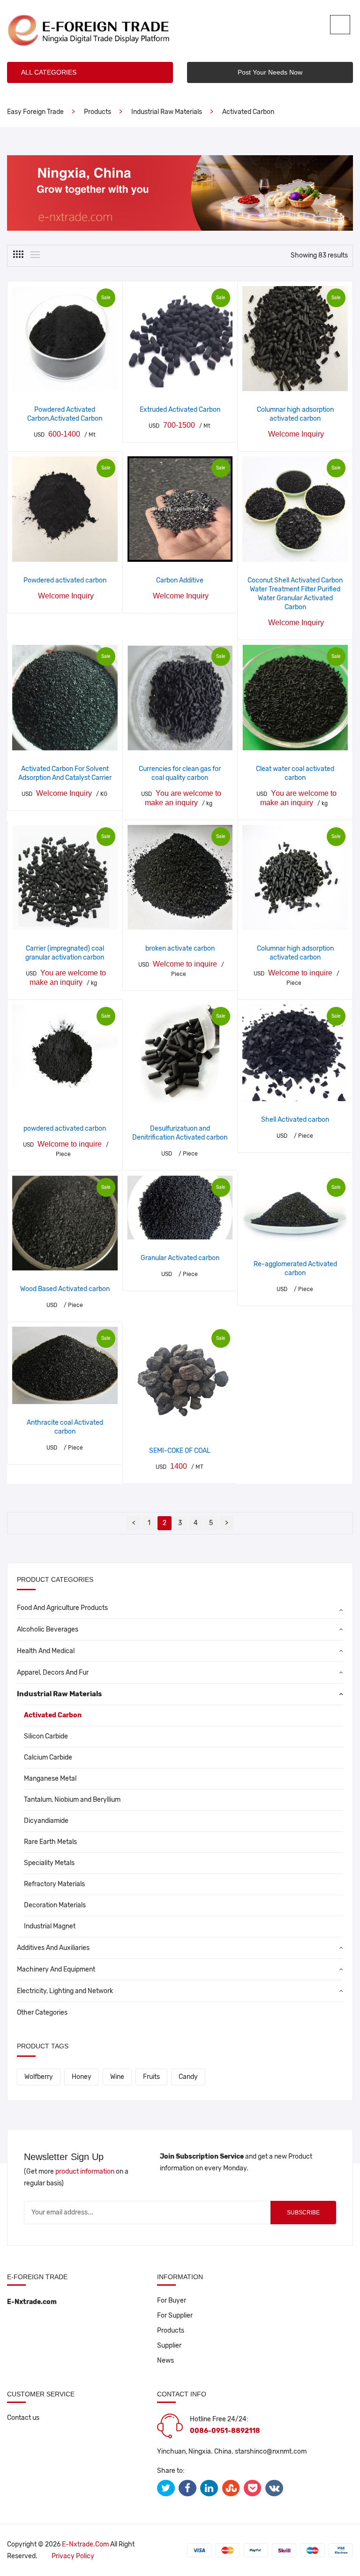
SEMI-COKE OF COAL (180, 1451)
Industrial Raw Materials (167, 112)
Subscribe (303, 2213)
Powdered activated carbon (65, 580)
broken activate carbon (180, 948)
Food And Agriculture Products (62, 1608)
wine (117, 2077)
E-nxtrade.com (85, 2544)
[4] (18, 254)
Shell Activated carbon (295, 1120)
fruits (151, 2077)
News (165, 2361)
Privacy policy (73, 2556)
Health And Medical (46, 1651)
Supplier (169, 2346)
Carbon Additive (180, 580)
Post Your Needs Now (270, 72)
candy (188, 2077)
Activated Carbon (248, 112)
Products (97, 112)
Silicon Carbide (46, 1736)
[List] (35, 255)
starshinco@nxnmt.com (271, 2451)
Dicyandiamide (46, 1821)
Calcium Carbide (48, 1757)
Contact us (23, 2418)
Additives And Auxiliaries (53, 1948)
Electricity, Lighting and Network (65, 1991)
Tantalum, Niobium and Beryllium (72, 1800)
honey (82, 2077)
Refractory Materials (54, 1884)
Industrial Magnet (50, 1926)
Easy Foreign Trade (35, 112)
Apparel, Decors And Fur (53, 1673)
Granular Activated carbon (180, 1258)
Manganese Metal (50, 1779)
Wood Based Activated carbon (65, 1289)
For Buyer (172, 2300)
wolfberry (39, 2077)
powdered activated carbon (65, 1129)
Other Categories (42, 2013)
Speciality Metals (49, 1863)
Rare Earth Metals (50, 1842)
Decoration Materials (55, 1905)
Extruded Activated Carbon (180, 410)
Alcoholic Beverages (48, 1629)
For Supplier (175, 2315)
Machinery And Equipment (56, 1969)
